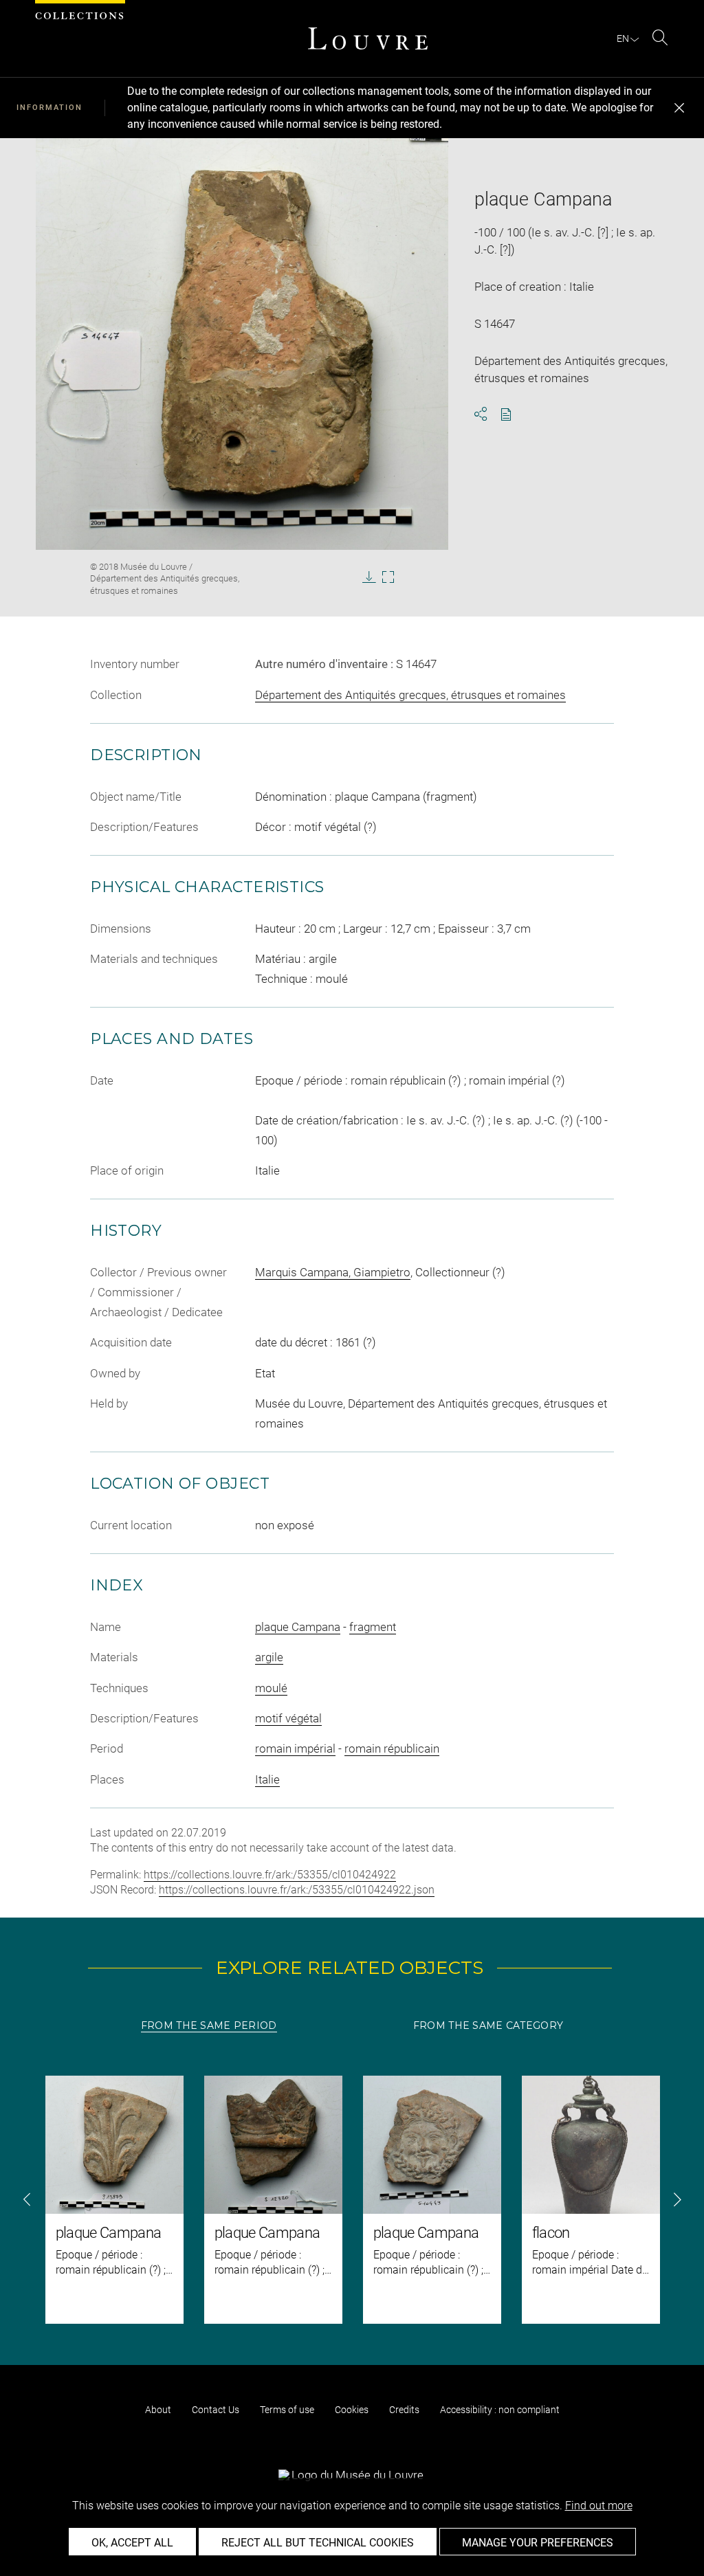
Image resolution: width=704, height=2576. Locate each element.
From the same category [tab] (488, 2025)
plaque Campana (298, 1627)
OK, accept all (132, 2543)
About (158, 2410)
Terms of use (287, 2410)
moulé (271, 1688)
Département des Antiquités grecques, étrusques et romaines (410, 695)
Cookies (352, 2410)
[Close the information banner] (679, 108)
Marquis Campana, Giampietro (333, 1272)
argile (269, 1657)
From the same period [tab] (209, 2025)
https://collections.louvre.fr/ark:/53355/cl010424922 (270, 1875)
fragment (373, 1627)
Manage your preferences (538, 2543)
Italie (267, 1779)
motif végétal (288, 1718)
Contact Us (216, 2410)
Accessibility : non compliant (500, 2410)
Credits (404, 2410)
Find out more (599, 2506)
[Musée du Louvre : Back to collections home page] (368, 38)
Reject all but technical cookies (318, 2543)
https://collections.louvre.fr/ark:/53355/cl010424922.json (297, 1890)
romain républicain (392, 1748)
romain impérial (295, 1748)
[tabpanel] (352, 2200)
